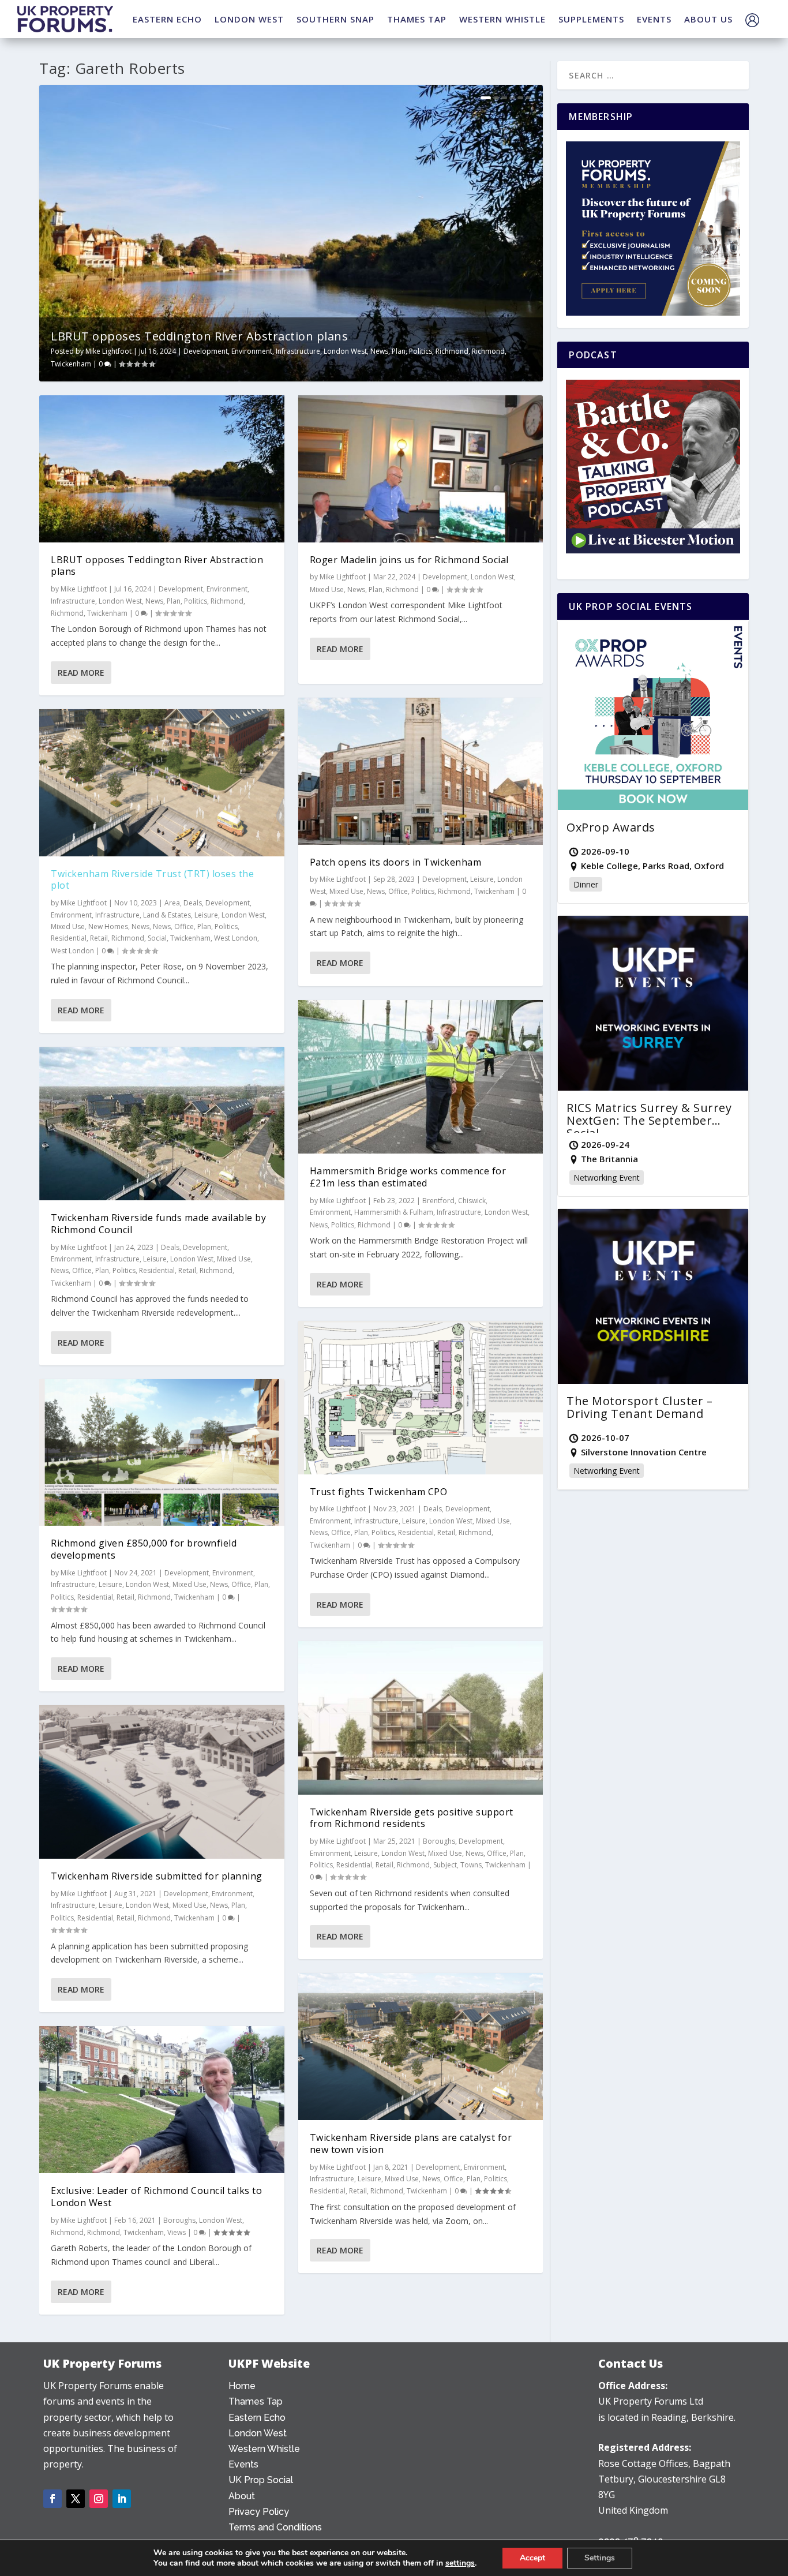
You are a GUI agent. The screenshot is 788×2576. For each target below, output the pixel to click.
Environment (252, 351)
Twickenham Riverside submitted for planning (157, 1876)
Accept (532, 2558)
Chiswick (472, 1201)
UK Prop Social (261, 2480)
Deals (193, 903)
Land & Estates (167, 915)
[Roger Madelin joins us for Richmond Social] (421, 469)
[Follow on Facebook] (52, 2499)
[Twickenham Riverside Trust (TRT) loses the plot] (162, 783)
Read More (81, 673)
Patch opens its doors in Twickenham (396, 862)
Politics (421, 351)
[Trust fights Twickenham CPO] (421, 1398)
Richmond (452, 351)
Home (242, 2386)
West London (236, 938)
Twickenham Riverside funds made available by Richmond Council (158, 1224)
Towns (471, 1865)
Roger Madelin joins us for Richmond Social (409, 560)
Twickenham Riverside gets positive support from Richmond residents (412, 1818)
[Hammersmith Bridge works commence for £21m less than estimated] (421, 1077)
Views (177, 2232)
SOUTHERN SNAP (335, 19)
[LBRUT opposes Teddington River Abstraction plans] (162, 469)
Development (206, 351)
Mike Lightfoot (108, 351)
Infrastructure (298, 351)
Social (157, 938)
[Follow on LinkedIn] (122, 2499)
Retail (99, 938)
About (242, 2496)
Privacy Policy (259, 2512)
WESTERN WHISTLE (502, 19)
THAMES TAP (417, 19)
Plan (399, 351)
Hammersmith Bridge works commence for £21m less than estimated (408, 1177)
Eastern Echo (257, 2418)
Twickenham (71, 364)
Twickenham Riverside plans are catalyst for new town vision (411, 2143)
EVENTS (654, 19)
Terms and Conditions (275, 2527)
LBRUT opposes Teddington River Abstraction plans (199, 336)
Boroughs (179, 2220)
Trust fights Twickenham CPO (379, 1492)
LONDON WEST (249, 19)
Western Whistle (264, 2449)
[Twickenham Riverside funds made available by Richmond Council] (162, 1124)
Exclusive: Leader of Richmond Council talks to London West (156, 2197)
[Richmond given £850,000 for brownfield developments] (162, 1453)
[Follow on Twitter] (76, 2499)
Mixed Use (68, 926)
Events (243, 2464)
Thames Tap (256, 2401)
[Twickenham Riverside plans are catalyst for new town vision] (421, 2047)
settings (460, 2563)
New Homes (108, 926)
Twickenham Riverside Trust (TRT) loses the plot (152, 880)
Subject (445, 1865)
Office (184, 926)
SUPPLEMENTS (591, 19)
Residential (69, 938)
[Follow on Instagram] (99, 2499)
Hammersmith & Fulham (394, 1212)
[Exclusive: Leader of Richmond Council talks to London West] (162, 2100)
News (379, 351)
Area (172, 903)
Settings (600, 2558)
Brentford (438, 1201)
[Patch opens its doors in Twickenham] (421, 771)
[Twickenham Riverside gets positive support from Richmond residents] (421, 1718)
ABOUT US (708, 19)
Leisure (206, 915)
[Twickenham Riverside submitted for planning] (162, 1782)
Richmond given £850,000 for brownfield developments (144, 1549)
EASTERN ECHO (167, 19)
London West (345, 351)
